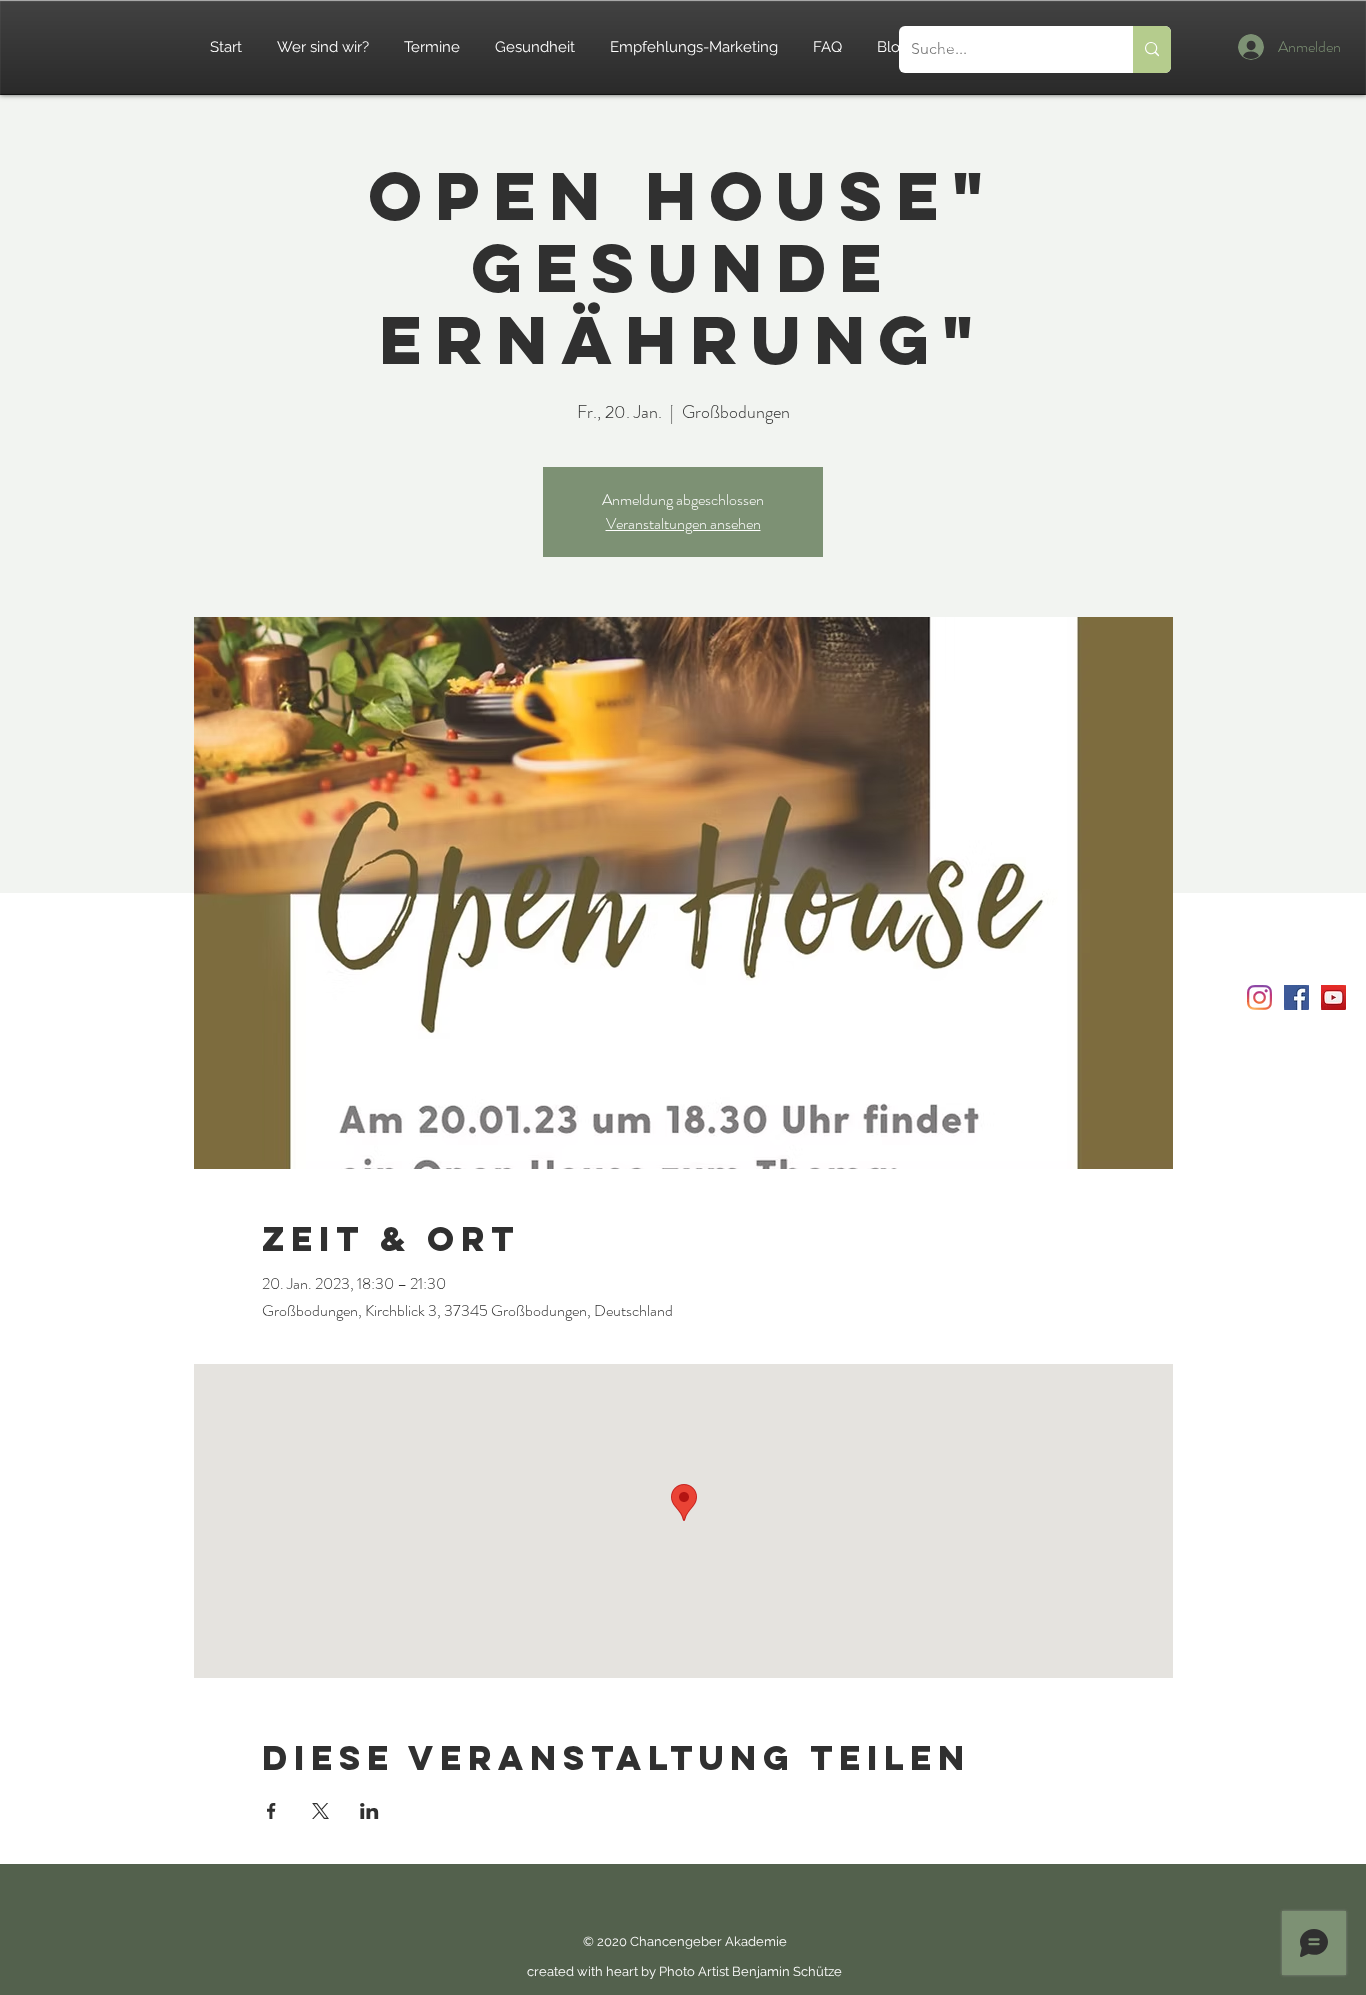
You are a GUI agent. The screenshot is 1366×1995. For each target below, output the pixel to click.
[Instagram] (1259, 997)
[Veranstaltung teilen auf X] (320, 1811)
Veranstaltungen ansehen (683, 523)
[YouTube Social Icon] (1333, 997)
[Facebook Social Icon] (1296, 997)
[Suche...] (1152, 49)
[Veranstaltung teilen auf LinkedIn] (369, 1811)
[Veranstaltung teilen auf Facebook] (271, 1811)
